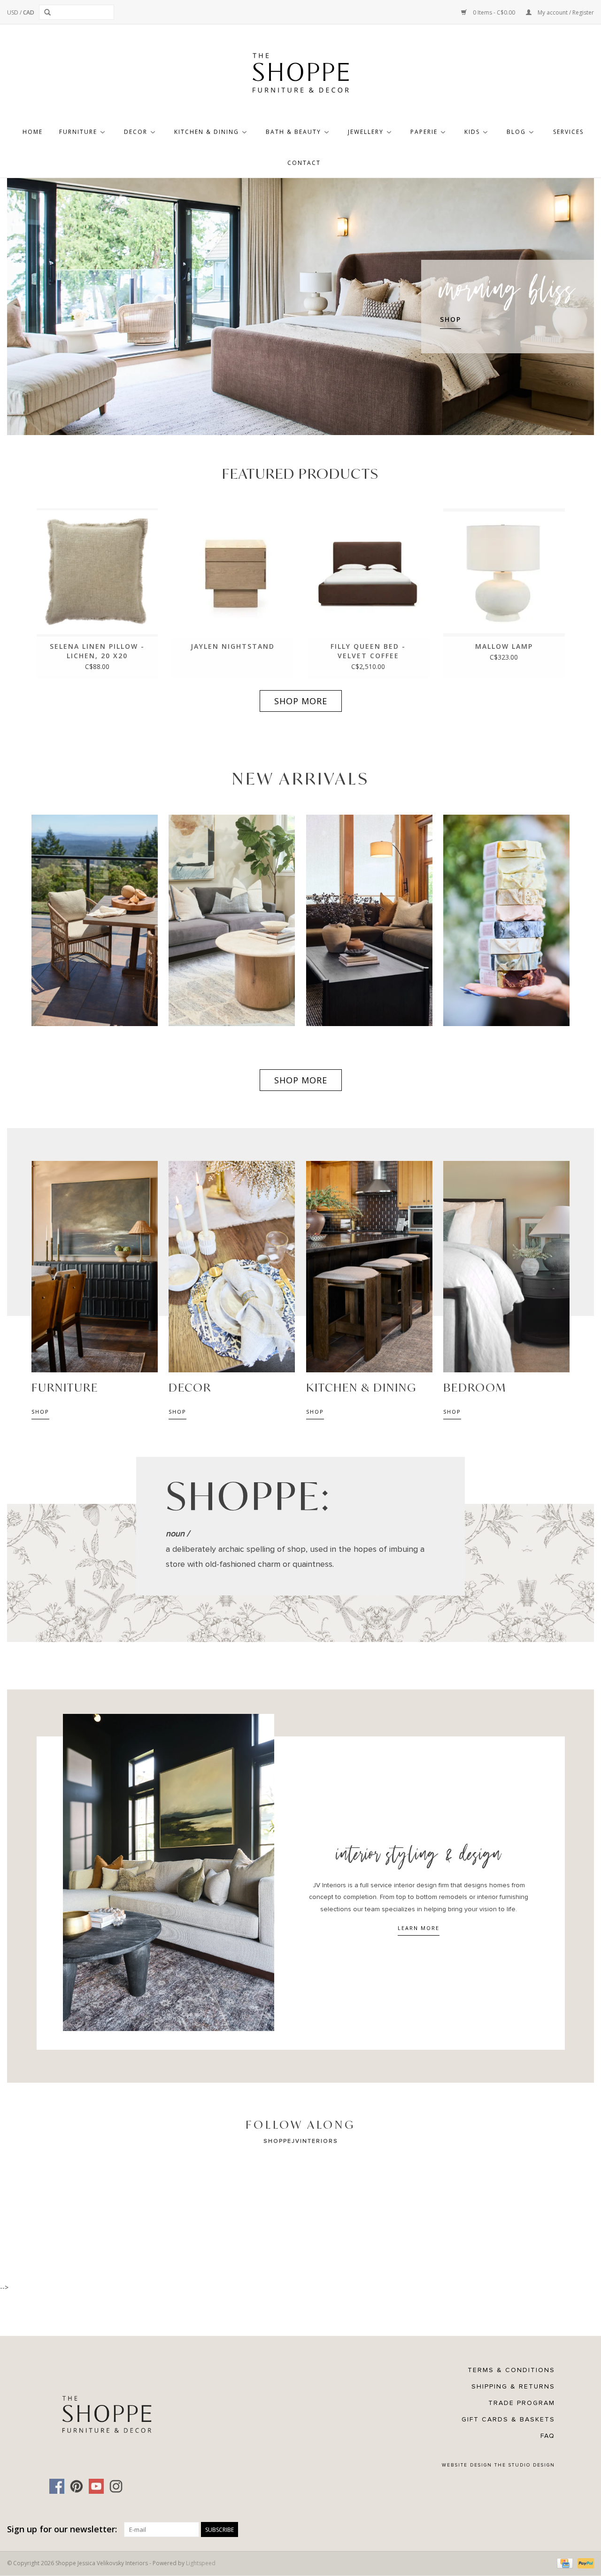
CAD (29, 12)
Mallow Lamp (504, 646)
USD (13, 12)
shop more (301, 701)
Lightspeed (201, 2563)
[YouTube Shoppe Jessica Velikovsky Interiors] (96, 2486)
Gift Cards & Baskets (508, 2419)
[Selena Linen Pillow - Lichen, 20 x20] (97, 572)
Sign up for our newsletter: (62, 2529)
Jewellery (366, 132)
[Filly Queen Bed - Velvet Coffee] (368, 572)
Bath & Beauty (293, 132)
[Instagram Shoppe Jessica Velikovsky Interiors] (116, 2486)
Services (568, 132)
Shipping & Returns (513, 2386)
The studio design (525, 2465)
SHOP (451, 319)
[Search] (49, 12)
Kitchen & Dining (207, 132)
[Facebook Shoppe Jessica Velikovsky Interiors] (57, 2486)
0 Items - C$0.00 (494, 12)
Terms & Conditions (511, 2370)
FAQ (548, 2436)
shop (40, 1412)
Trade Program (522, 2403)
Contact (304, 163)
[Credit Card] (564, 2563)
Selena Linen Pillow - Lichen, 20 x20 (97, 651)
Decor (136, 132)
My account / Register (565, 12)
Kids (472, 132)
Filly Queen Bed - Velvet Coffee (368, 651)
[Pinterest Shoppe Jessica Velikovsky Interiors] (77, 2486)
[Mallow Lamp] (504, 572)
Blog (516, 132)
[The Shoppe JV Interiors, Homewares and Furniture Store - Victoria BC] (300, 76)
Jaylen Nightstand (233, 646)
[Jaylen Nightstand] (233, 572)
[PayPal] (584, 2563)
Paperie (424, 132)
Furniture (78, 132)
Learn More (419, 1928)
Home (33, 132)
